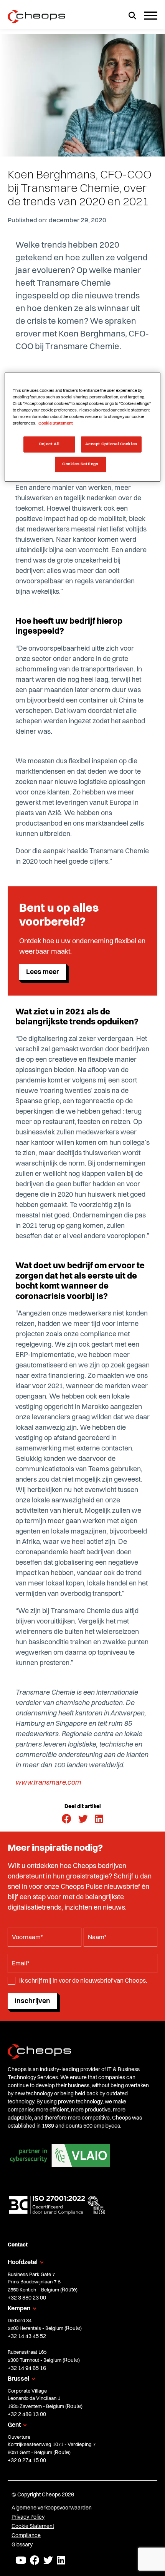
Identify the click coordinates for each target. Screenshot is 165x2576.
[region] (83, 427)
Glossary (22, 2544)
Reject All (49, 444)
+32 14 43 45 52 (27, 2336)
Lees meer (43, 972)
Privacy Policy (28, 2517)
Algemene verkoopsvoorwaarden (52, 2508)
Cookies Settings (80, 464)
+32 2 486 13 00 (27, 2414)
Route (69, 2290)
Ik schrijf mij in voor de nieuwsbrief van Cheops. (83, 1981)
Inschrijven (32, 2001)
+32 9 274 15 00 (27, 2460)
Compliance (26, 2535)
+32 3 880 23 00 (27, 2298)
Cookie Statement (33, 2526)
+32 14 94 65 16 (27, 2368)
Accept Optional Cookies (111, 444)
